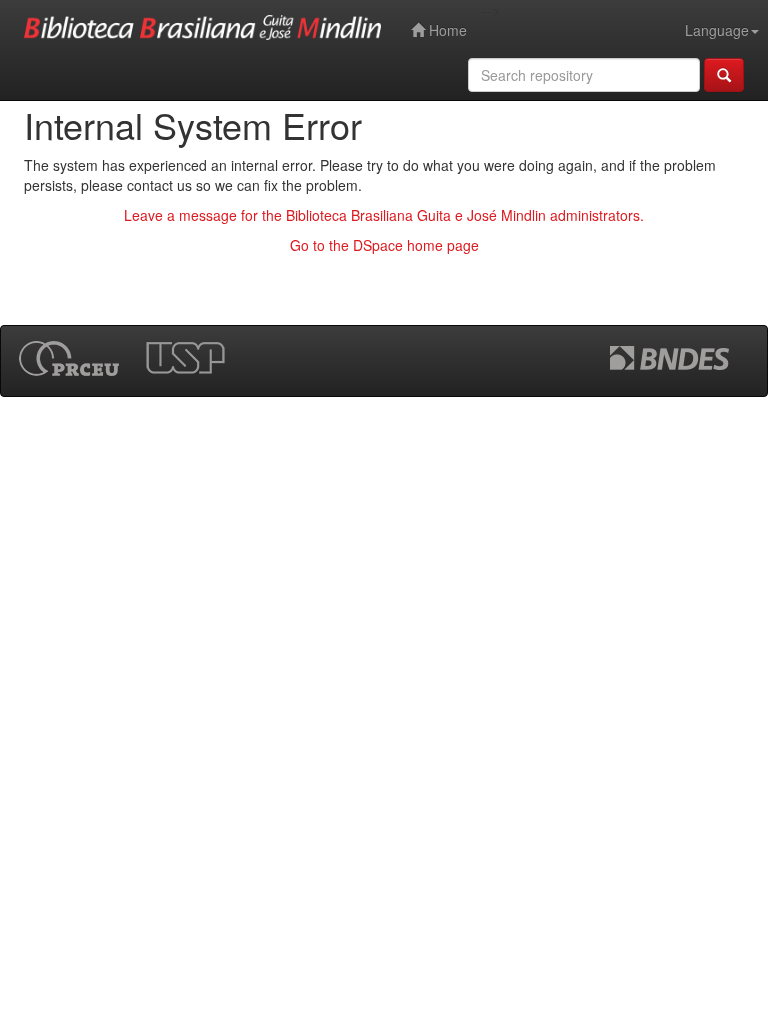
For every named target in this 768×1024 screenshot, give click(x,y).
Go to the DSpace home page (384, 245)
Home (446, 30)
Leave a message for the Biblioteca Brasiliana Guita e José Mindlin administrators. (384, 215)
